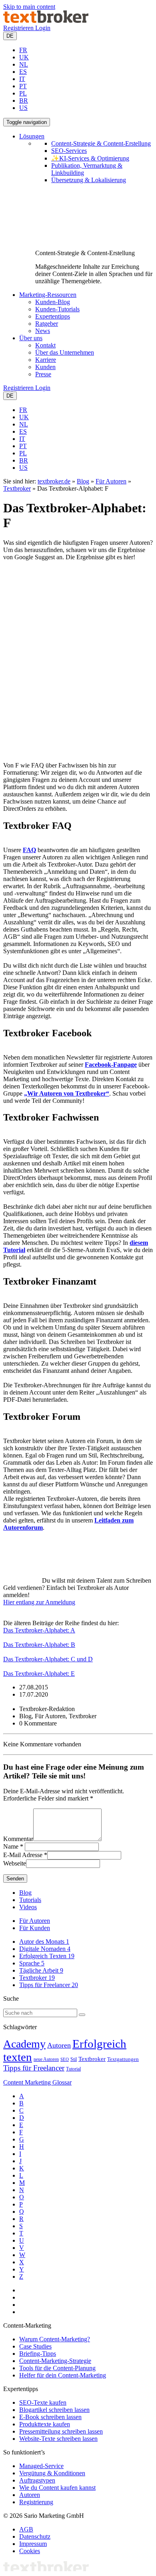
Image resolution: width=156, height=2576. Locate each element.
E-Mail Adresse (23, 1855)
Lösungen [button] (32, 136)
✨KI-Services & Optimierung (90, 158)
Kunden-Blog (53, 302)
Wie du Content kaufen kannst (57, 2488)
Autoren (59, 2045)
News (43, 331)
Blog (83, 481)
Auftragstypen (37, 2480)
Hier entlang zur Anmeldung (39, 1602)
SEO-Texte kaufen (43, 2402)
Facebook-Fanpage (111, 1065)
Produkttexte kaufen (45, 2424)
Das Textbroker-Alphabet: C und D (48, 1659)
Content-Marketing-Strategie (55, 2361)
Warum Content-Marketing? (55, 2339)
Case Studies (35, 2346)
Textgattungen (123, 2059)
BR (24, 100)
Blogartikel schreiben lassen (54, 2410)
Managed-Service (41, 2466)
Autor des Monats (44, 1942)
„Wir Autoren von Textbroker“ (67, 1093)
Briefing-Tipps (38, 2354)
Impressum (33, 2544)
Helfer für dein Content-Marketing (63, 2375)
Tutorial (73, 2069)
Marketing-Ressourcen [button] (48, 295)
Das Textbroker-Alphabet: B (39, 1645)
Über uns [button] (31, 338)
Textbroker (17, 488)
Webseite (15, 1863)
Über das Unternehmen (65, 352)
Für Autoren (111, 481)
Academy (24, 2044)
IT (22, 79)
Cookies (30, 2551)
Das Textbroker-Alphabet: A (39, 1630)
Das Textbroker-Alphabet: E (39, 1674)
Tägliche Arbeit (41, 1970)
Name (11, 1846)
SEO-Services (69, 151)
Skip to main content (29, 7)
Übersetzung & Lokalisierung (89, 180)
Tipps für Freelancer (49, 1985)
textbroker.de (54, 481)
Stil (74, 2059)
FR (23, 50)
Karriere (46, 360)
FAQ (29, 850)
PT (23, 86)
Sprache (32, 1963)
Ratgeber (47, 324)
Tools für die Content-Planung (57, 2368)
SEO (65, 2059)
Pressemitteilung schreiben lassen (61, 2431)
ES (23, 72)
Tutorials (30, 1900)
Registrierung (36, 2502)
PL (23, 93)
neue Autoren (46, 2059)
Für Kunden (35, 1928)
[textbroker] (46, 21)
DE (10, 36)
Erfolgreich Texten (47, 1956)
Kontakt (45, 345)
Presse (43, 374)
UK (24, 57)
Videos (28, 1907)
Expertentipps (53, 316)
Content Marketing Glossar (37, 2082)
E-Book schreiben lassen (50, 2417)
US (23, 108)
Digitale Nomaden (45, 1949)
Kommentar (18, 1839)
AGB (26, 2529)
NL (24, 64)
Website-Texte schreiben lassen (58, 2439)
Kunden (45, 367)
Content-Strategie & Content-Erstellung (101, 143)
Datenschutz (35, 2536)
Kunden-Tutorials (57, 309)
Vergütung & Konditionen (52, 2473)
